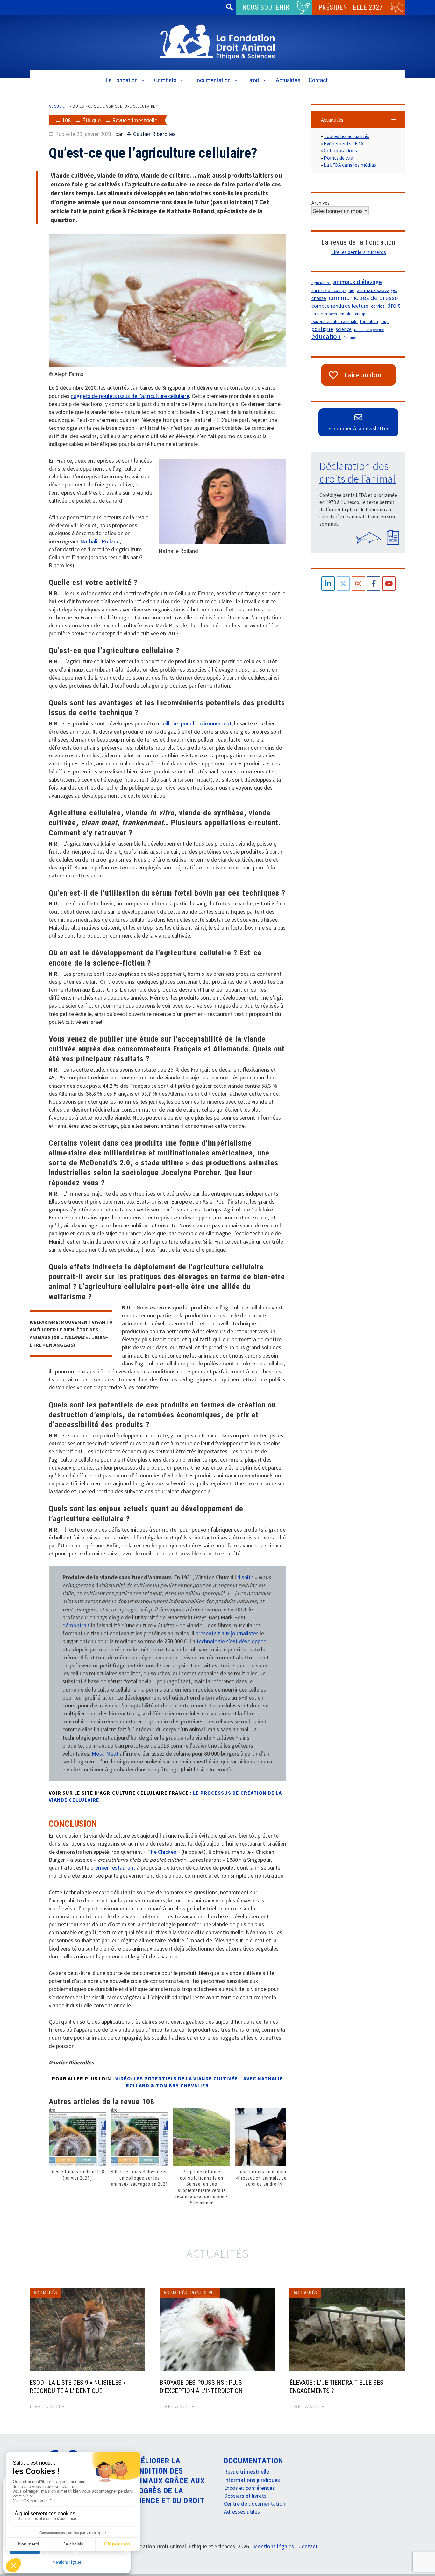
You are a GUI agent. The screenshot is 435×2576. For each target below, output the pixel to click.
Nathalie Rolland (100, 541)
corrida (378, 306)
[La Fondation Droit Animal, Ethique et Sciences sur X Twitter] (343, 584)
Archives (321, 203)
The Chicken (162, 1852)
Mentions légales (67, 2562)
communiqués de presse (363, 298)
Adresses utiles (242, 2512)
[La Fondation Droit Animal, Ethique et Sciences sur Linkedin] (328, 584)
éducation (326, 337)
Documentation (212, 80)
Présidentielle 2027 (351, 7)
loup (385, 321)
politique (322, 329)
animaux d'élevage (357, 282)
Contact (318, 80)
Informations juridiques (252, 2480)
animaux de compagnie (333, 291)
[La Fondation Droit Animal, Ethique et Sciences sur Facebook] (374, 584)
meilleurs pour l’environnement (195, 723)
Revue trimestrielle (135, 120)
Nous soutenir (266, 7)
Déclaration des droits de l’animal (357, 472)
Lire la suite (47, 2406)
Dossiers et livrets (245, 2496)
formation (369, 321)
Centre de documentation (255, 2504)
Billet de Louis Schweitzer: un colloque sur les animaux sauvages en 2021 (139, 2178)
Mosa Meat (105, 1753)
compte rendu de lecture (340, 306)
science (344, 329)
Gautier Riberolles (154, 134)
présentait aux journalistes (227, 1633)
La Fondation (121, 80)
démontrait (76, 1625)
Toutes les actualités (347, 136)
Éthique (91, 120)
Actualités (288, 80)
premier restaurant (113, 1868)
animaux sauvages (377, 290)
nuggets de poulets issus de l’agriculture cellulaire (130, 396)
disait (244, 1577)
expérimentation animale (335, 321)
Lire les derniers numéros (359, 252)
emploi (346, 314)
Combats (165, 80)
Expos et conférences (249, 2488)
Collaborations (340, 150)
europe (361, 314)
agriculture (321, 283)
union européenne (369, 329)
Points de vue (338, 158)
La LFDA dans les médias (350, 165)
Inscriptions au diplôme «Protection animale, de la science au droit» (264, 2178)
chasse (319, 298)
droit (394, 305)
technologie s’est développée (231, 1641)
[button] (358, 120)
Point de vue (203, 2293)
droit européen (324, 314)
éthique (350, 337)
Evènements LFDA (344, 143)
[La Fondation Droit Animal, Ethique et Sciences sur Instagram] (358, 584)
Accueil (57, 106)
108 (66, 120)
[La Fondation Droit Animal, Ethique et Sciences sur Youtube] (389, 584)
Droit (253, 80)
